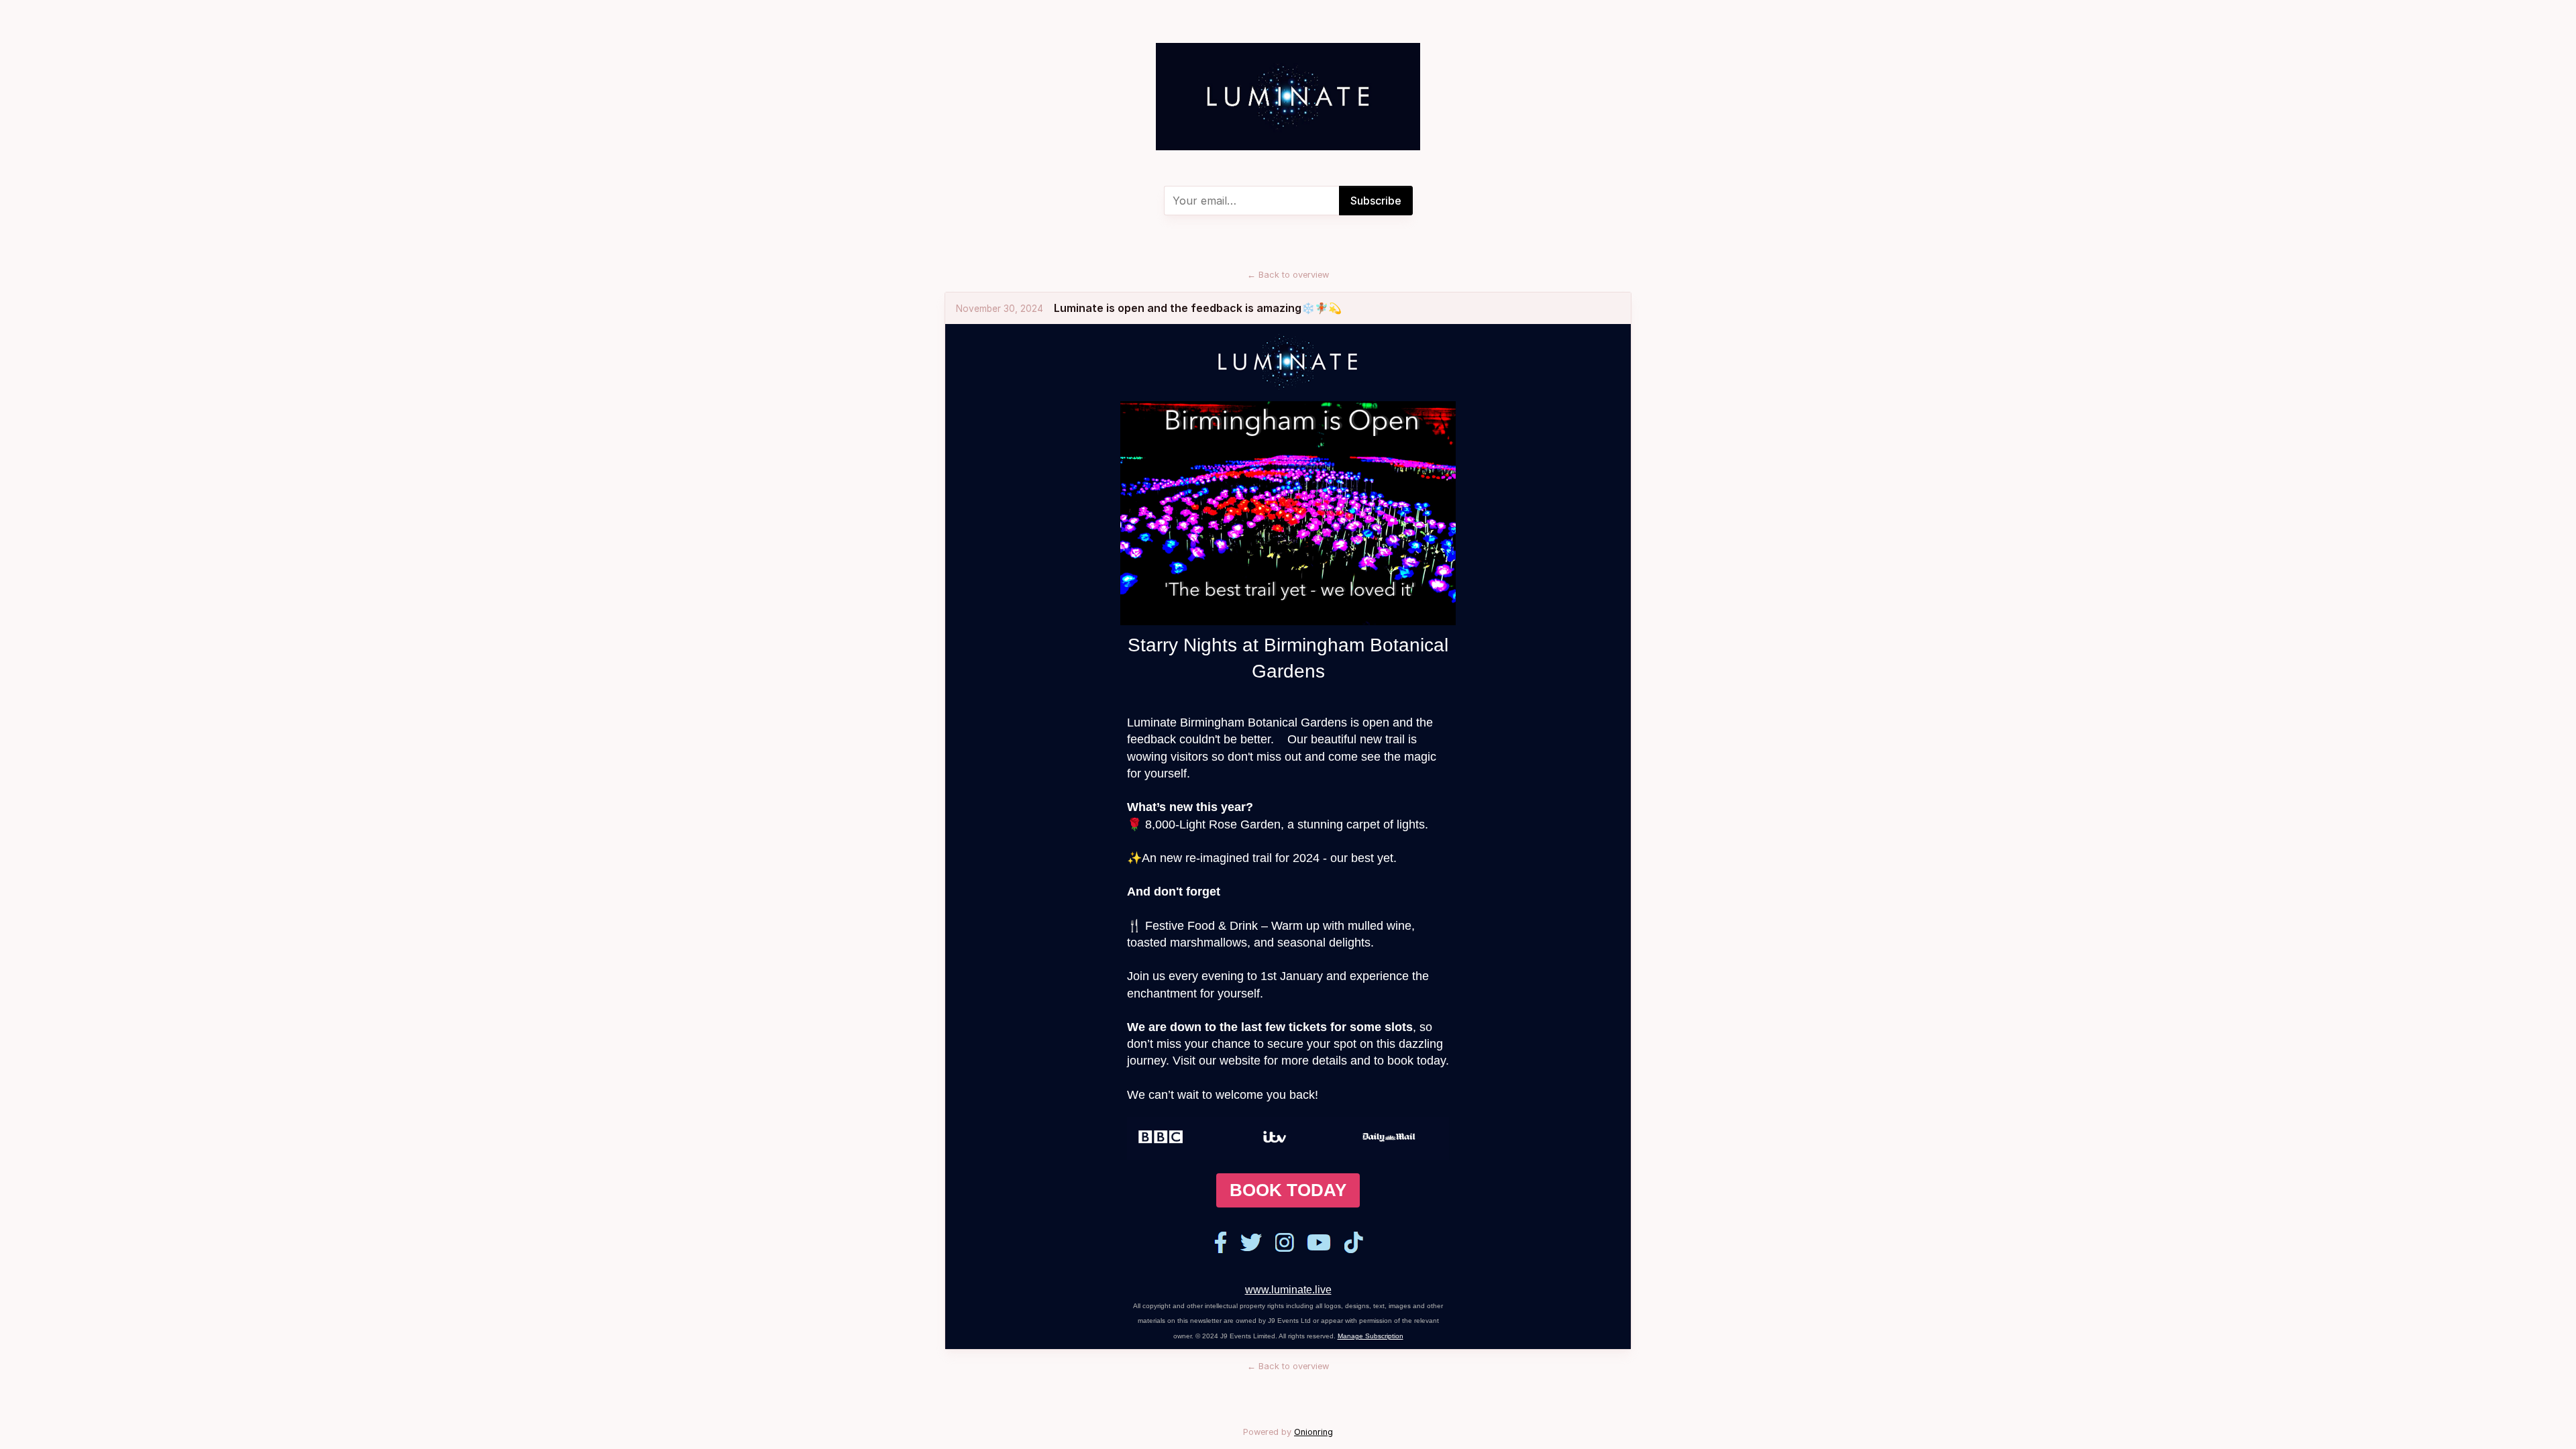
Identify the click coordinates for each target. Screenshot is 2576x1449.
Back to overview (1288, 275)
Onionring (1313, 1432)
